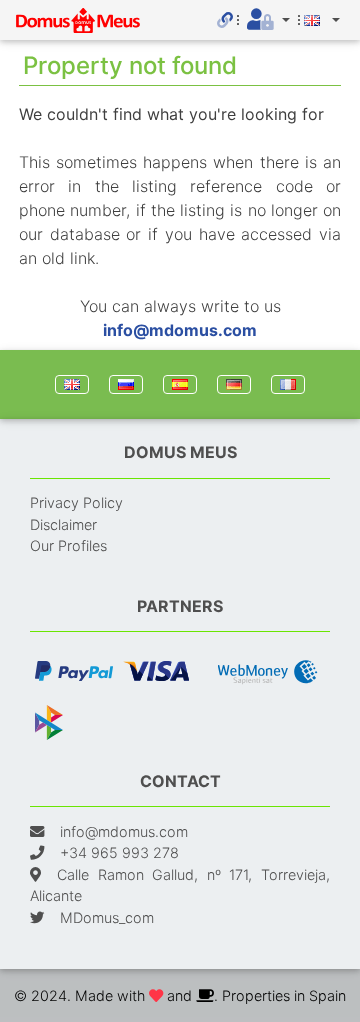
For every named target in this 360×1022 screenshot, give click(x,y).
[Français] (288, 384)
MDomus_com (107, 917)
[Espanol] (180, 384)
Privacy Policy (76, 502)
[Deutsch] (234, 384)
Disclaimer (63, 524)
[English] (72, 384)
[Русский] (126, 384)
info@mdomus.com (180, 330)
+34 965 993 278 (119, 852)
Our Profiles (68, 545)
